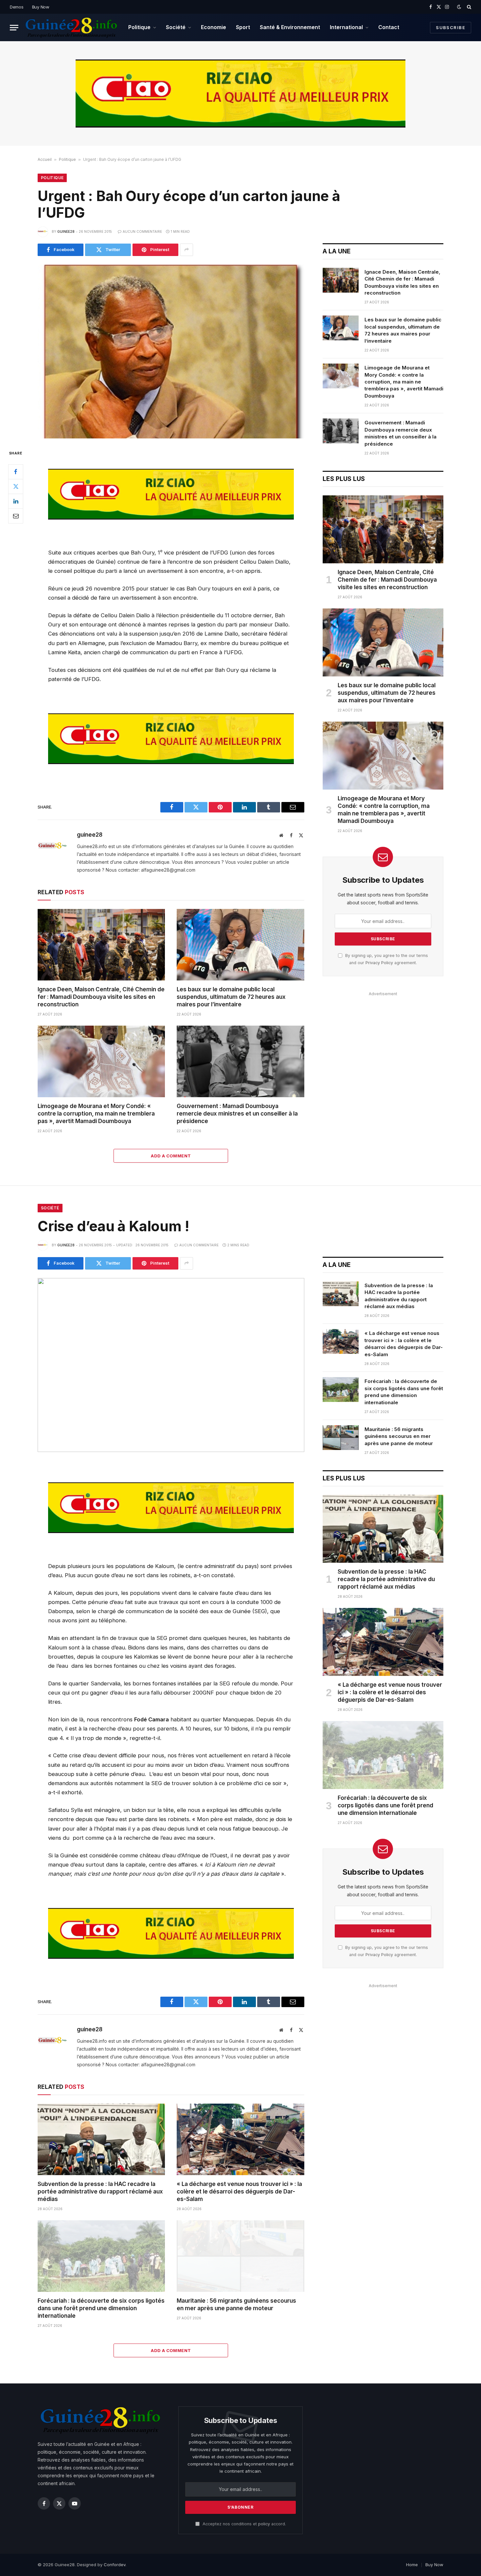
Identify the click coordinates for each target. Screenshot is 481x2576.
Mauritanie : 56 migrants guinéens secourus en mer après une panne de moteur (236, 2304)
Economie (214, 27)
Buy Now (41, 7)
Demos (17, 7)
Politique (139, 27)
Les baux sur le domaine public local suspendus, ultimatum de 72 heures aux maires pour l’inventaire (231, 997)
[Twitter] (16, 486)
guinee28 (66, 231)
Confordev (115, 2565)
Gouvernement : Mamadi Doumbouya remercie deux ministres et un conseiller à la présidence (237, 1114)
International (346, 27)
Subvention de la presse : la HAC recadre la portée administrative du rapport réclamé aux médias (100, 2192)
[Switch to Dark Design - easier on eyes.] (459, 7)
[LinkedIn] (16, 501)
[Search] (468, 7)
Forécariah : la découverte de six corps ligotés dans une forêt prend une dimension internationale (101, 2308)
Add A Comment (171, 1156)
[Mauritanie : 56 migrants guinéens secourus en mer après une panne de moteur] (240, 2256)
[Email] (16, 516)
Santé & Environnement (290, 27)
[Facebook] (16, 472)
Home (412, 2565)
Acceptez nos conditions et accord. (244, 2524)
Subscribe (451, 27)
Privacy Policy (379, 963)
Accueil (45, 159)
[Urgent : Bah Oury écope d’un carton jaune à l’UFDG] (171, 351)
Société (176, 27)
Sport (243, 27)
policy (264, 2524)
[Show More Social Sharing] (187, 250)
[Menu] (14, 28)
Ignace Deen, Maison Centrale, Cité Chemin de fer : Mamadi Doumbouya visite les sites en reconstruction (101, 997)
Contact (389, 27)
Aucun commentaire (142, 231)
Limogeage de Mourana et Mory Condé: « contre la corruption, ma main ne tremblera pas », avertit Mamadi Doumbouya (96, 1114)
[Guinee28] (71, 27)
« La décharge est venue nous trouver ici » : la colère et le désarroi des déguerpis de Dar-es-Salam (239, 2192)
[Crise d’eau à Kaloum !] (171, 1365)
